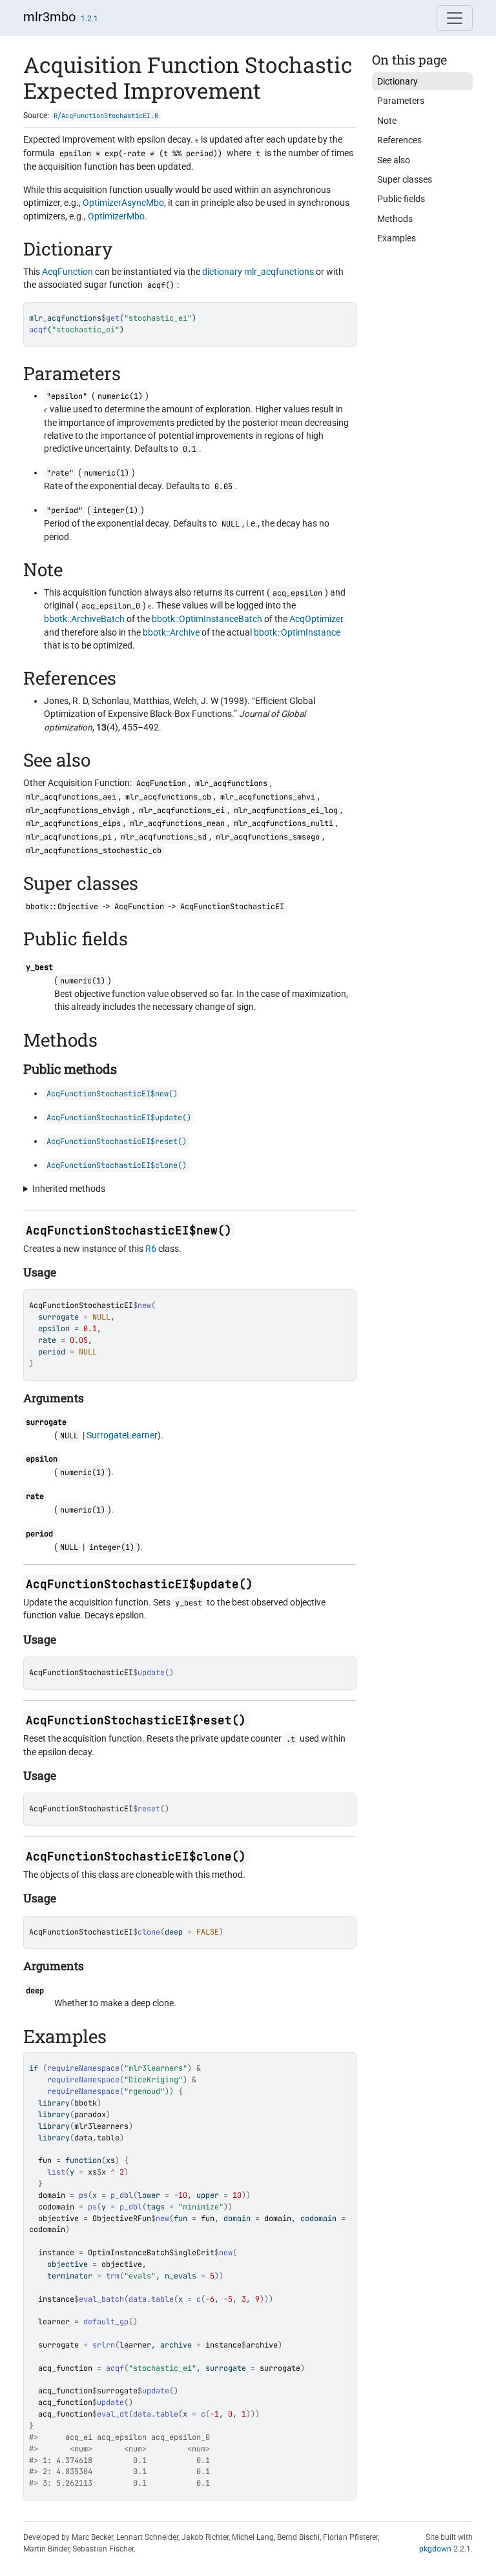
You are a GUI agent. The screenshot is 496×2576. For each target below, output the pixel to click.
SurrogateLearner (122, 1435)
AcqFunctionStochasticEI (81, 1305)
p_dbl (122, 2195)
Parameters (401, 101)
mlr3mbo (49, 17)
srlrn (104, 2345)
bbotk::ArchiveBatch (84, 619)
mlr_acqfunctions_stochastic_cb (94, 850)
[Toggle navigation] (455, 18)
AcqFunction (67, 272)
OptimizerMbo (116, 216)
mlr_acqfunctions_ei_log (286, 810)
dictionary (222, 272)
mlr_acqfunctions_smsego (268, 837)
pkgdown (435, 2549)
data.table (97, 2138)
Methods (395, 219)
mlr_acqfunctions (279, 272)
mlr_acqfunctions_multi (284, 823)
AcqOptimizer (316, 619)
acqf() (161, 285)
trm (113, 2276)
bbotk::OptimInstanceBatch (207, 619)
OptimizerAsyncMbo (123, 203)
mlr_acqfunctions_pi (69, 837)
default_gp (106, 2322)
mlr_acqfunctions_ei (182, 810)
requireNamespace (83, 2068)
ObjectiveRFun (122, 2219)
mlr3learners (101, 2126)
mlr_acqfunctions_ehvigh (78, 810)
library (54, 2103)
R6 (151, 1249)
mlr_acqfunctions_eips (73, 823)
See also (394, 160)
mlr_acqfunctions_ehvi (268, 797)
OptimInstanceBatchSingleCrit (151, 2253)
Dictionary (398, 81)
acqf (115, 2368)
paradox (90, 2115)
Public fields (401, 199)
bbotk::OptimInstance (297, 632)
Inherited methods (69, 1189)
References (399, 140)
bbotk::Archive (171, 632)
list (56, 2172)
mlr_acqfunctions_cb (168, 797)
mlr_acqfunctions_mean (177, 823)
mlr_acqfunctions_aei (71, 797)
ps (83, 2195)
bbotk (86, 2103)
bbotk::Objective (62, 907)
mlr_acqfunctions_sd (164, 837)
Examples (397, 238)
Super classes (405, 179)
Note (387, 121)
